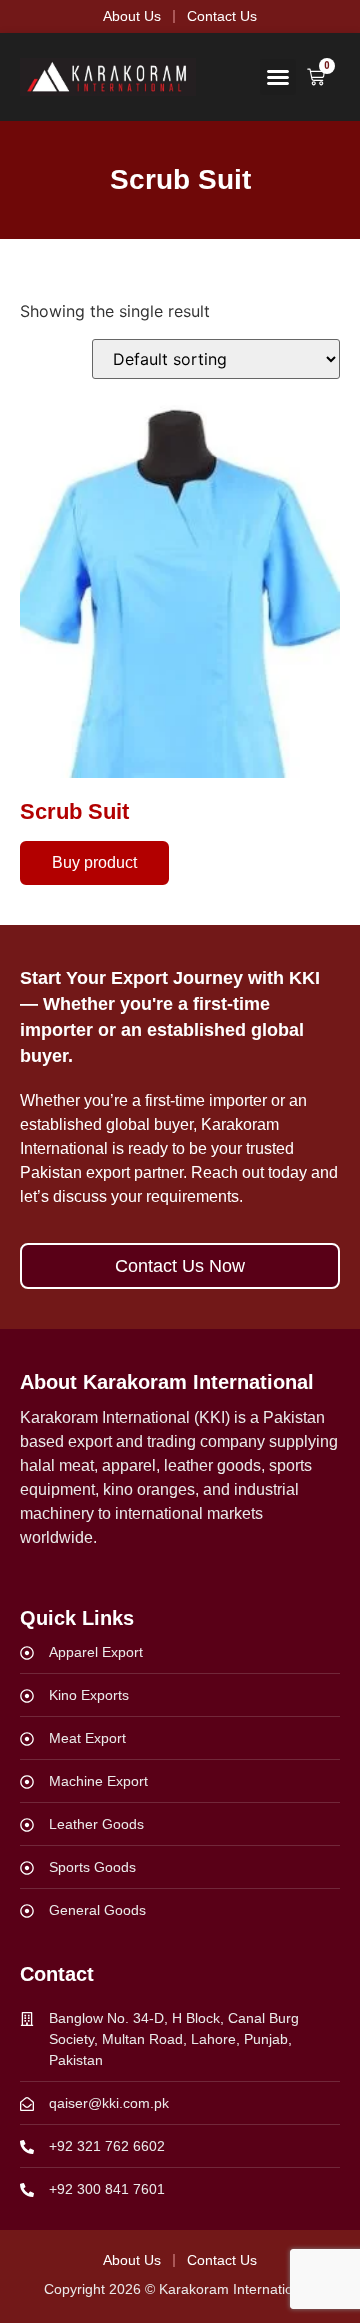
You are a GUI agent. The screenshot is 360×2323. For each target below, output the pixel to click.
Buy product (94, 862)
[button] (278, 77)
